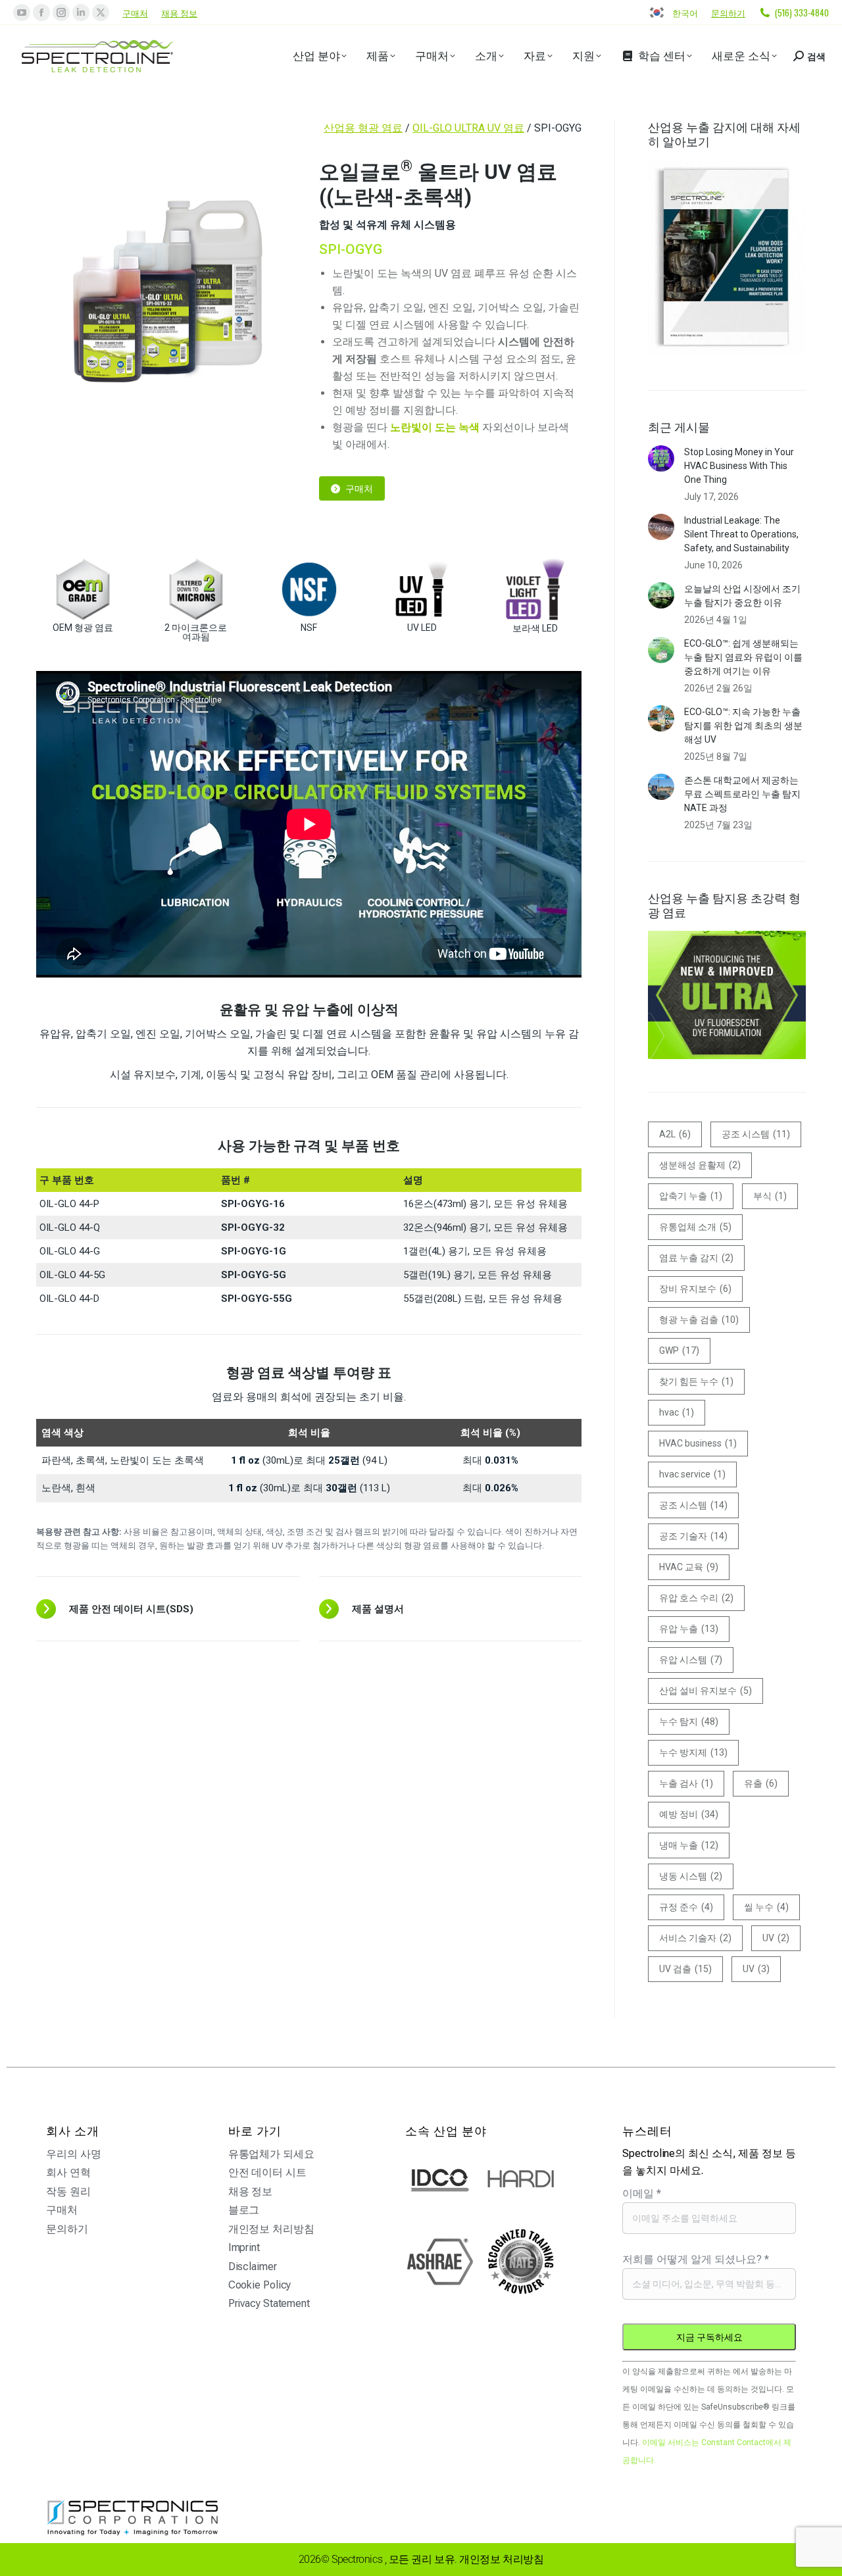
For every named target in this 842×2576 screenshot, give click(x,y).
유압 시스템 (691, 1660)
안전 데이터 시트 (267, 2172)
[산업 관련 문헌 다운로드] (451, 1609)
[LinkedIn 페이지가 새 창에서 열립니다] (81, 12)
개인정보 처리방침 (271, 2229)
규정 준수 (686, 1907)
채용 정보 (179, 12)
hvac (677, 1412)
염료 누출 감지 (696, 1258)
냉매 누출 (689, 1845)
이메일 (642, 2193)
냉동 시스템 (691, 1876)
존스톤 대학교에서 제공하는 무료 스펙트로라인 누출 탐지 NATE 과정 (742, 794)
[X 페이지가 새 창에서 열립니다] (101, 12)
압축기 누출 (691, 1196)
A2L (675, 1134)
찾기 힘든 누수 (696, 1381)
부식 (770, 1196)
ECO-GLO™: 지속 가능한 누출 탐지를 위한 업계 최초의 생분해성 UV (743, 726)
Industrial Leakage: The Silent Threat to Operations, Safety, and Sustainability (741, 534)
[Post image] (661, 458)
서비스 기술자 (695, 1938)
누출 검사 (686, 1783)
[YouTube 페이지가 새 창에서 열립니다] (22, 12)
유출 (761, 1783)
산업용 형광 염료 (363, 128)
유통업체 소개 (695, 1227)
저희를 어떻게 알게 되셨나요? (696, 2259)
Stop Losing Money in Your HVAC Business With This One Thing (739, 466)
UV (776, 1938)
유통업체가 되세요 (271, 2154)
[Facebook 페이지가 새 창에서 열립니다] (41, 12)
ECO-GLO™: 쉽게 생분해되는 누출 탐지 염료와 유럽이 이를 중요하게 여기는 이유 (743, 657)
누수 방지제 (693, 1752)
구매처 (135, 12)
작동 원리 (68, 2192)
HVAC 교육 (689, 1567)
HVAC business (698, 1443)
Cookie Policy (260, 2285)
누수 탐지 (689, 1721)
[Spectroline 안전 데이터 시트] (168, 1609)
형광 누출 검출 (699, 1320)
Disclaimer (253, 2266)
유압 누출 (689, 1629)
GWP (679, 1350)
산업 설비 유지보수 (706, 1691)
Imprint (244, 2247)
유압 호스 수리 (696, 1598)
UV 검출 (685, 1969)
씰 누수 (766, 1907)
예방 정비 (689, 1814)
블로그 (244, 2210)
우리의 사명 (73, 2154)
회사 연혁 (68, 2172)
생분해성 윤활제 (700, 1165)
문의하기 (728, 12)
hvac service (692, 1474)
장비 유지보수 (695, 1289)
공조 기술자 (693, 1536)
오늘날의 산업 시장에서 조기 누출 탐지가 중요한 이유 (742, 596)
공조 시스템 (756, 1134)
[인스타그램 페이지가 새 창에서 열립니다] (61, 12)
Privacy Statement (269, 2303)
